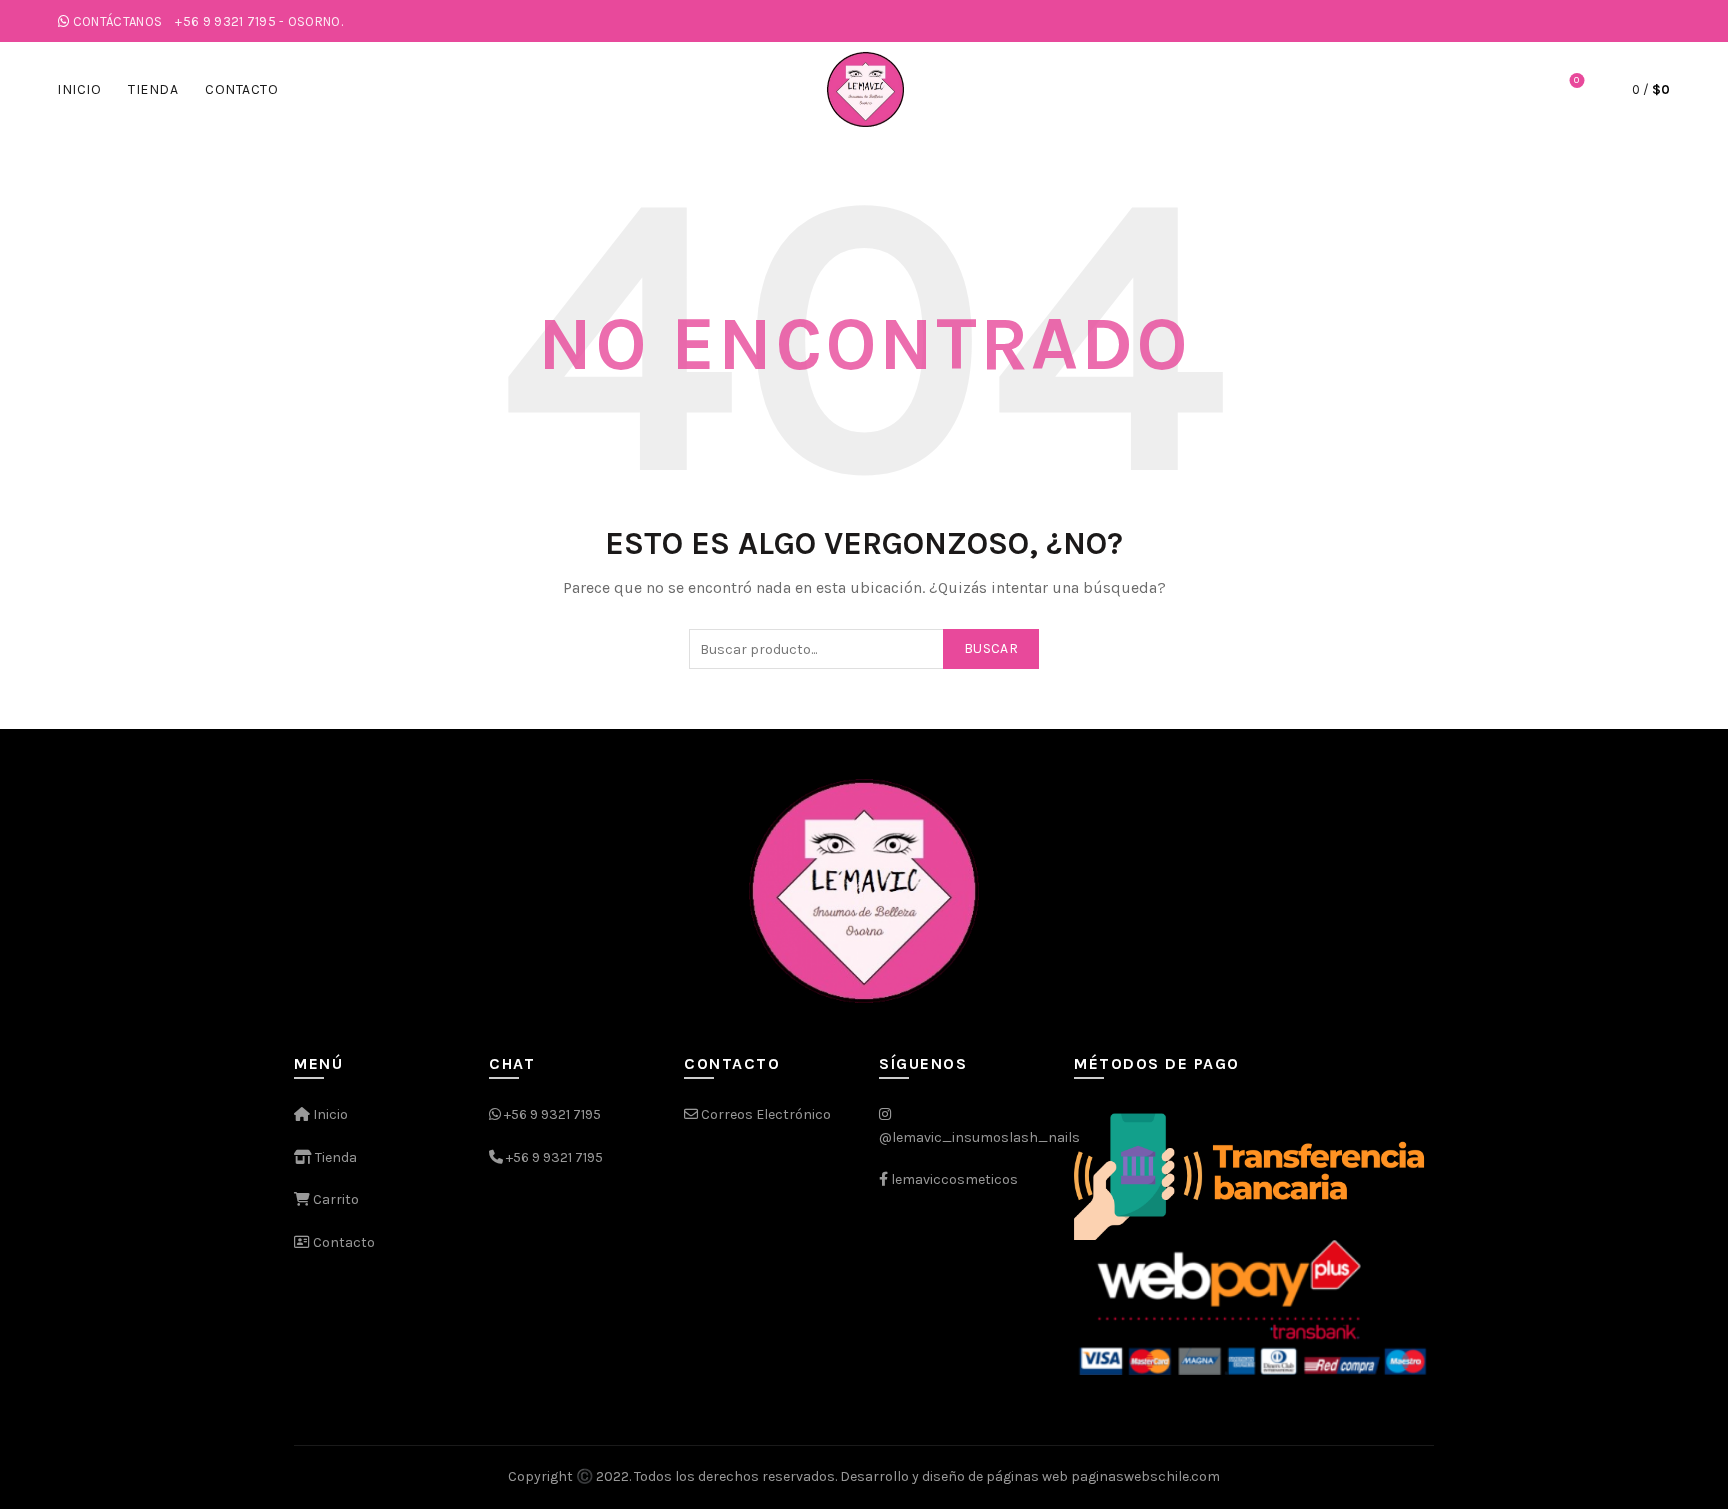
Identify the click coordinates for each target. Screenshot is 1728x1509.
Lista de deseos (1576, 80)
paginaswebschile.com (1145, 1476)
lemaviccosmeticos (954, 1179)
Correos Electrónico (764, 1114)
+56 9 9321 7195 (552, 1114)
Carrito (334, 1199)
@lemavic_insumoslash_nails (979, 1137)
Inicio (79, 89)
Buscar (991, 648)
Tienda (153, 89)
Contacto (241, 89)
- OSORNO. (259, 21)
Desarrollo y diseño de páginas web (954, 1476)
